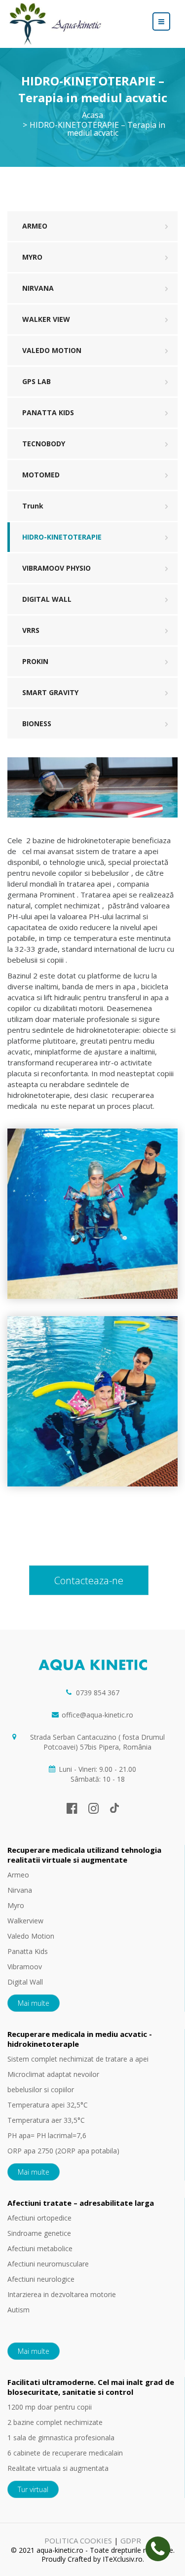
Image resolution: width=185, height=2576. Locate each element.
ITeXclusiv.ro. (123, 2559)
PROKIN (35, 661)
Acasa (92, 115)
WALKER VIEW (46, 319)
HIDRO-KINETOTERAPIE (62, 537)
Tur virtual (33, 2489)
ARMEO (35, 226)
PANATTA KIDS (48, 412)
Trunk (33, 506)
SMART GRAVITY (50, 692)
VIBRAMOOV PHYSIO (56, 568)
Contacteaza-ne (89, 1581)
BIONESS (37, 723)
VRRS (31, 630)
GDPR (131, 2540)
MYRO (32, 257)
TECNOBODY (44, 444)
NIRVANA (38, 288)
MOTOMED (41, 475)
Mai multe (34, 2003)
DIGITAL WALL (47, 599)
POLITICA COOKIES (78, 2540)
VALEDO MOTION (52, 350)
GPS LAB (37, 381)
